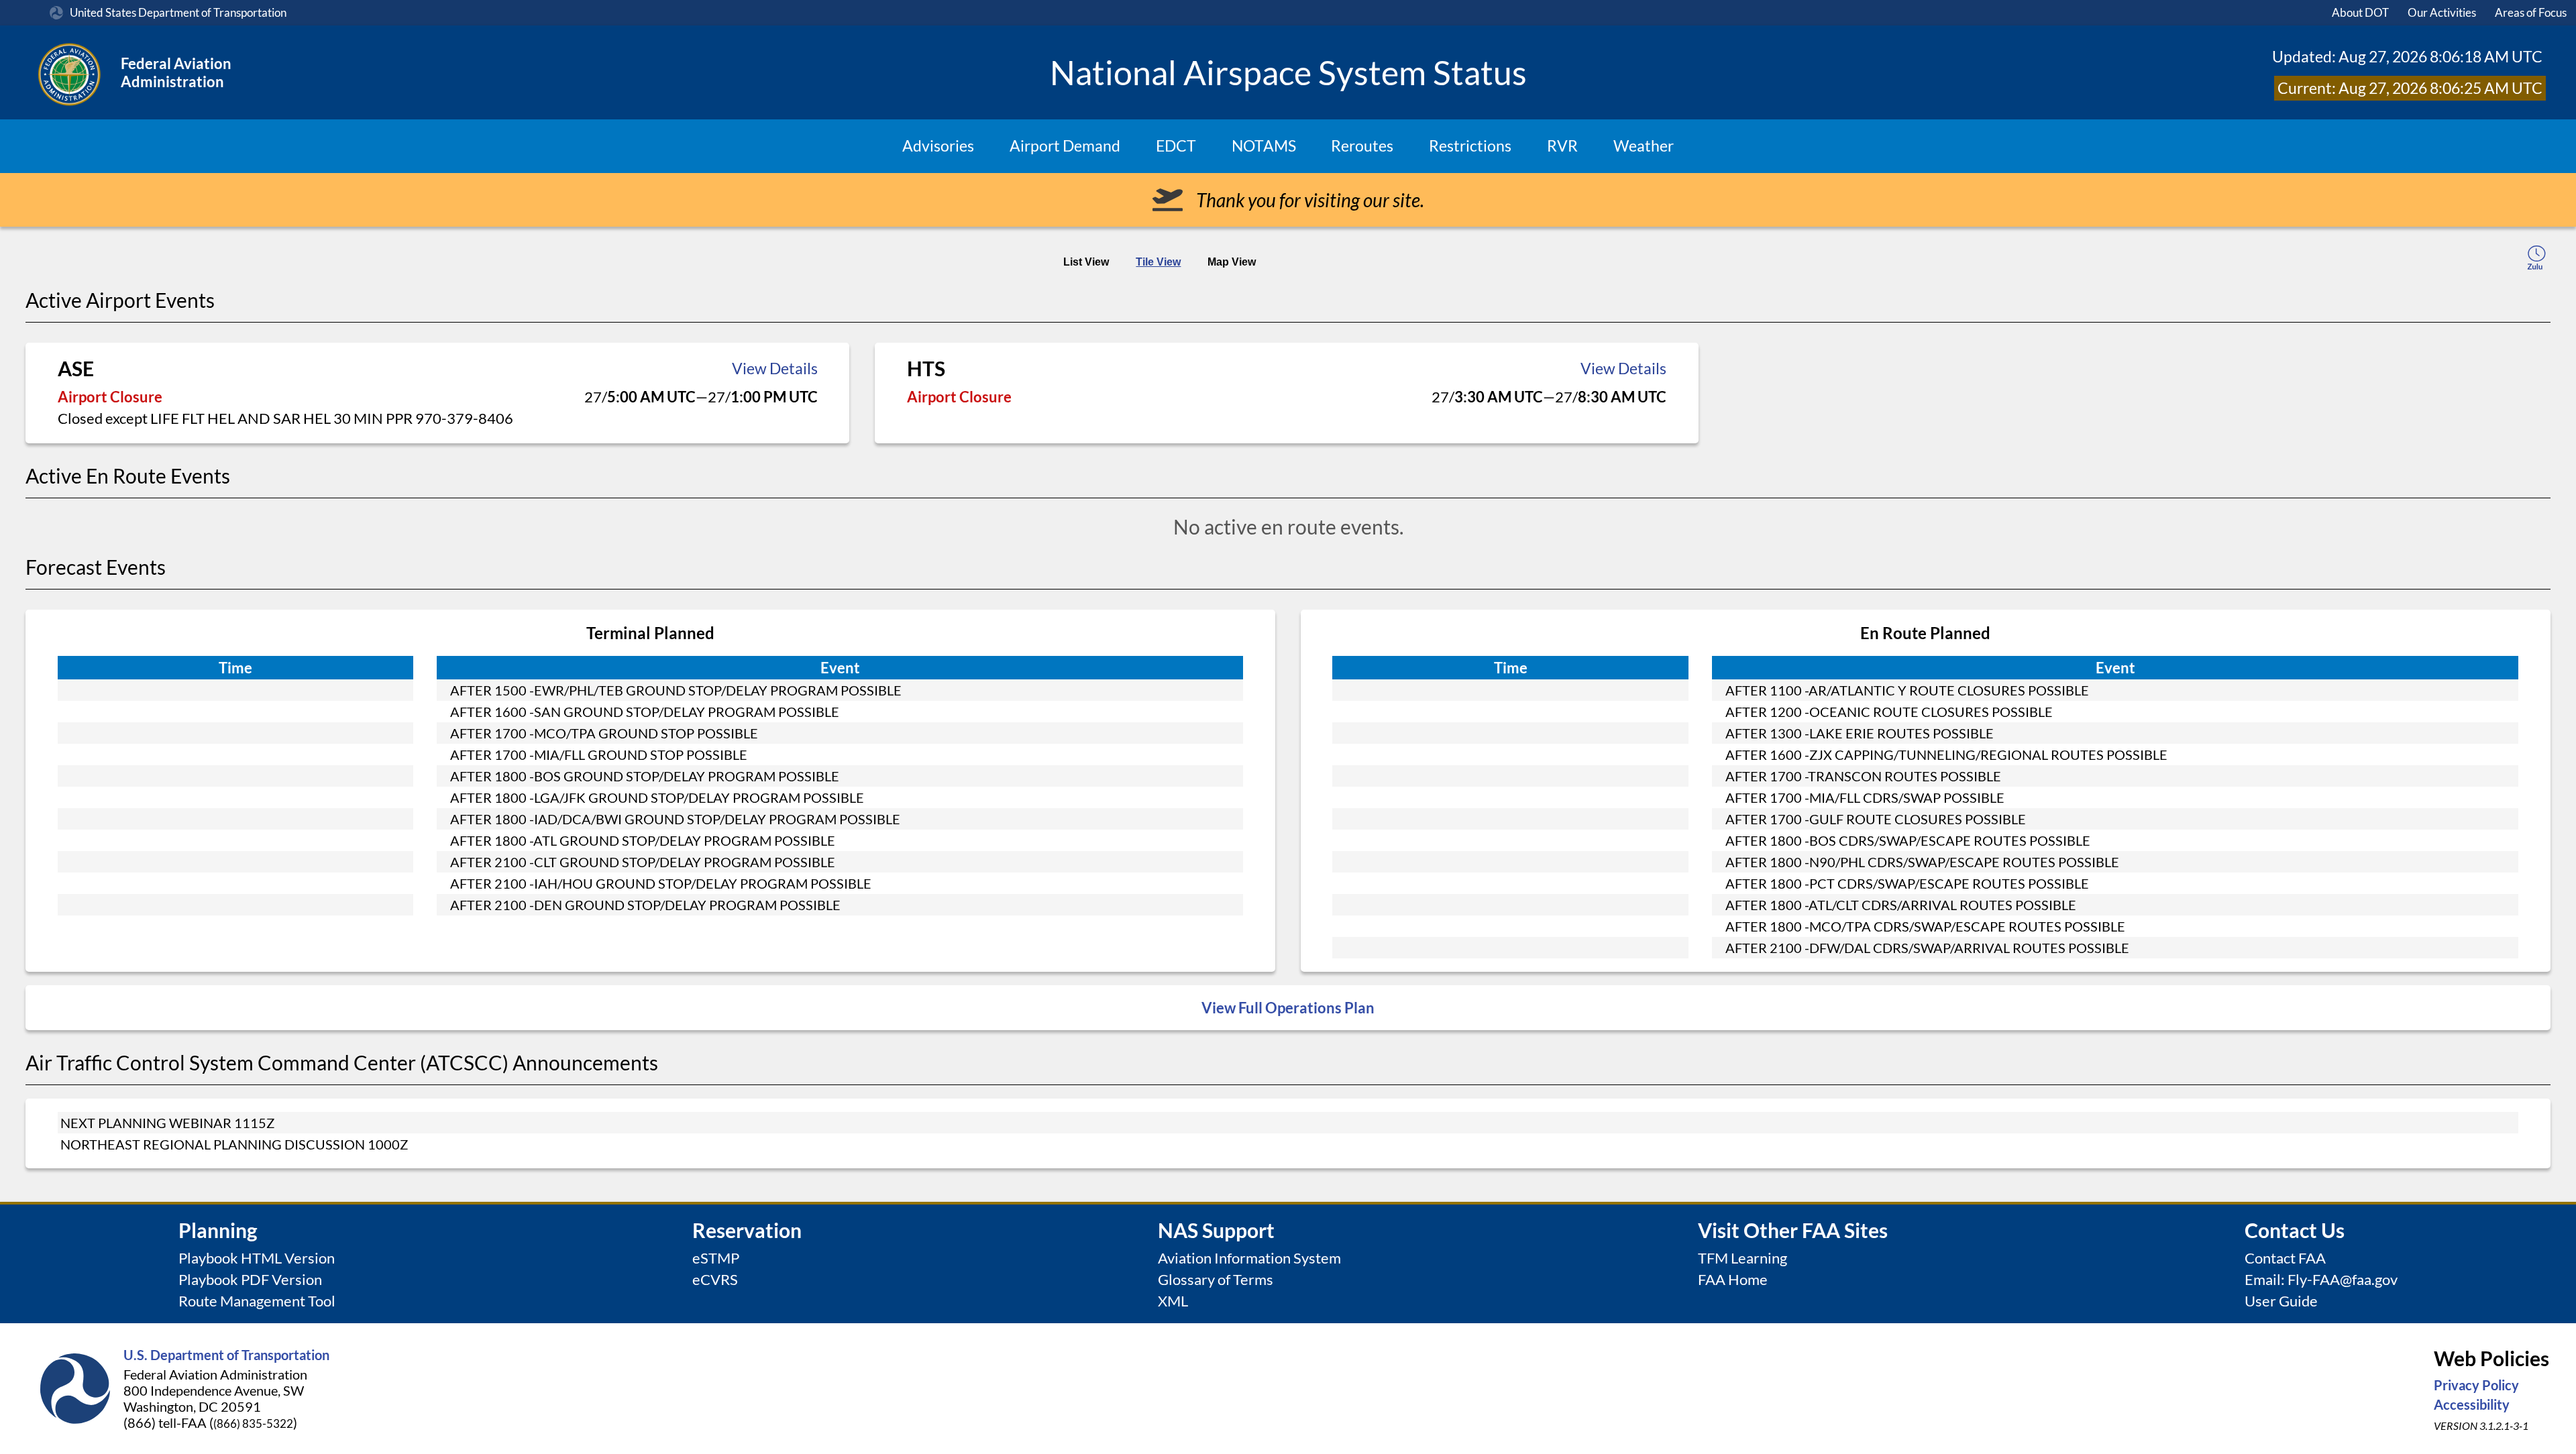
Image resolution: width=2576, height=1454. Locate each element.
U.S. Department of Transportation (226, 1355)
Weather (1644, 146)
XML (1173, 1301)
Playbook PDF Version (250, 1279)
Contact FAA (2285, 1258)
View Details (775, 369)
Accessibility (2472, 1404)
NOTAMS (1264, 146)
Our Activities (2442, 12)
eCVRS (715, 1279)
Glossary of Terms (1216, 1279)
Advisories (938, 146)
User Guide (2281, 1301)
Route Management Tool (257, 1301)
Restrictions (1470, 146)
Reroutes (1362, 146)
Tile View (1158, 262)
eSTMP (716, 1258)
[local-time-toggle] (2536, 260)
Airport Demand (1065, 146)
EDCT (1176, 146)
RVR (1562, 146)
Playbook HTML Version (257, 1258)
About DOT (2360, 12)
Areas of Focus (2531, 12)
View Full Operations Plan (1288, 1008)
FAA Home (1733, 1279)
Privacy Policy (2476, 1385)
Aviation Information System (1249, 1258)
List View (1086, 262)
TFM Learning (1742, 1258)
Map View (1232, 262)
